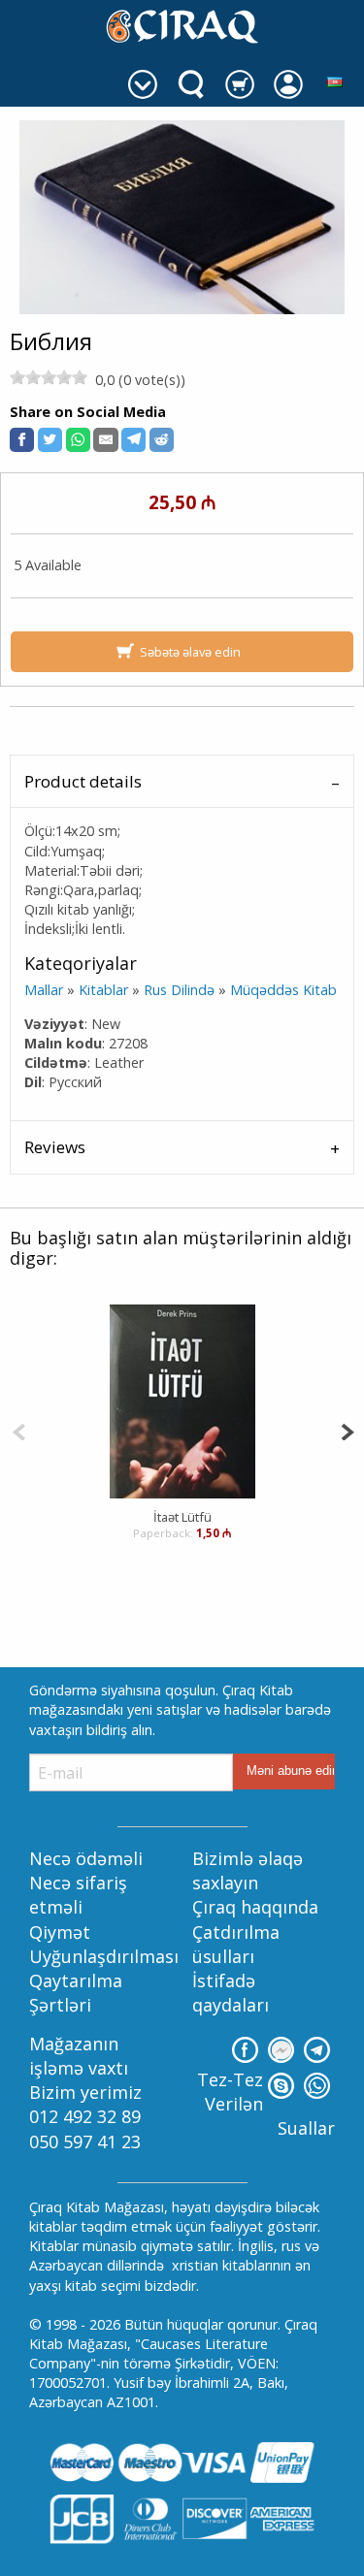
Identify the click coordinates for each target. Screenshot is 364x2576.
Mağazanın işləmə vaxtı (79, 2056)
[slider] (49, 377)
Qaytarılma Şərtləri (76, 1993)
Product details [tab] (83, 781)
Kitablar (103, 990)
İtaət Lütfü (182, 1517)
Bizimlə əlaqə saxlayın (248, 1870)
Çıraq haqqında (255, 1907)
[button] (22, 440)
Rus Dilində (179, 990)
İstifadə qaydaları (231, 1993)
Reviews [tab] (55, 1147)
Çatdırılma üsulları (236, 1944)
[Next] (347, 1430)
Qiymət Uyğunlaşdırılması (104, 1944)
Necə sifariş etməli (78, 1895)
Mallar (44, 990)
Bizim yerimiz (85, 2092)
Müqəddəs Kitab (283, 990)
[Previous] (19, 1430)
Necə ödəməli (86, 1858)
